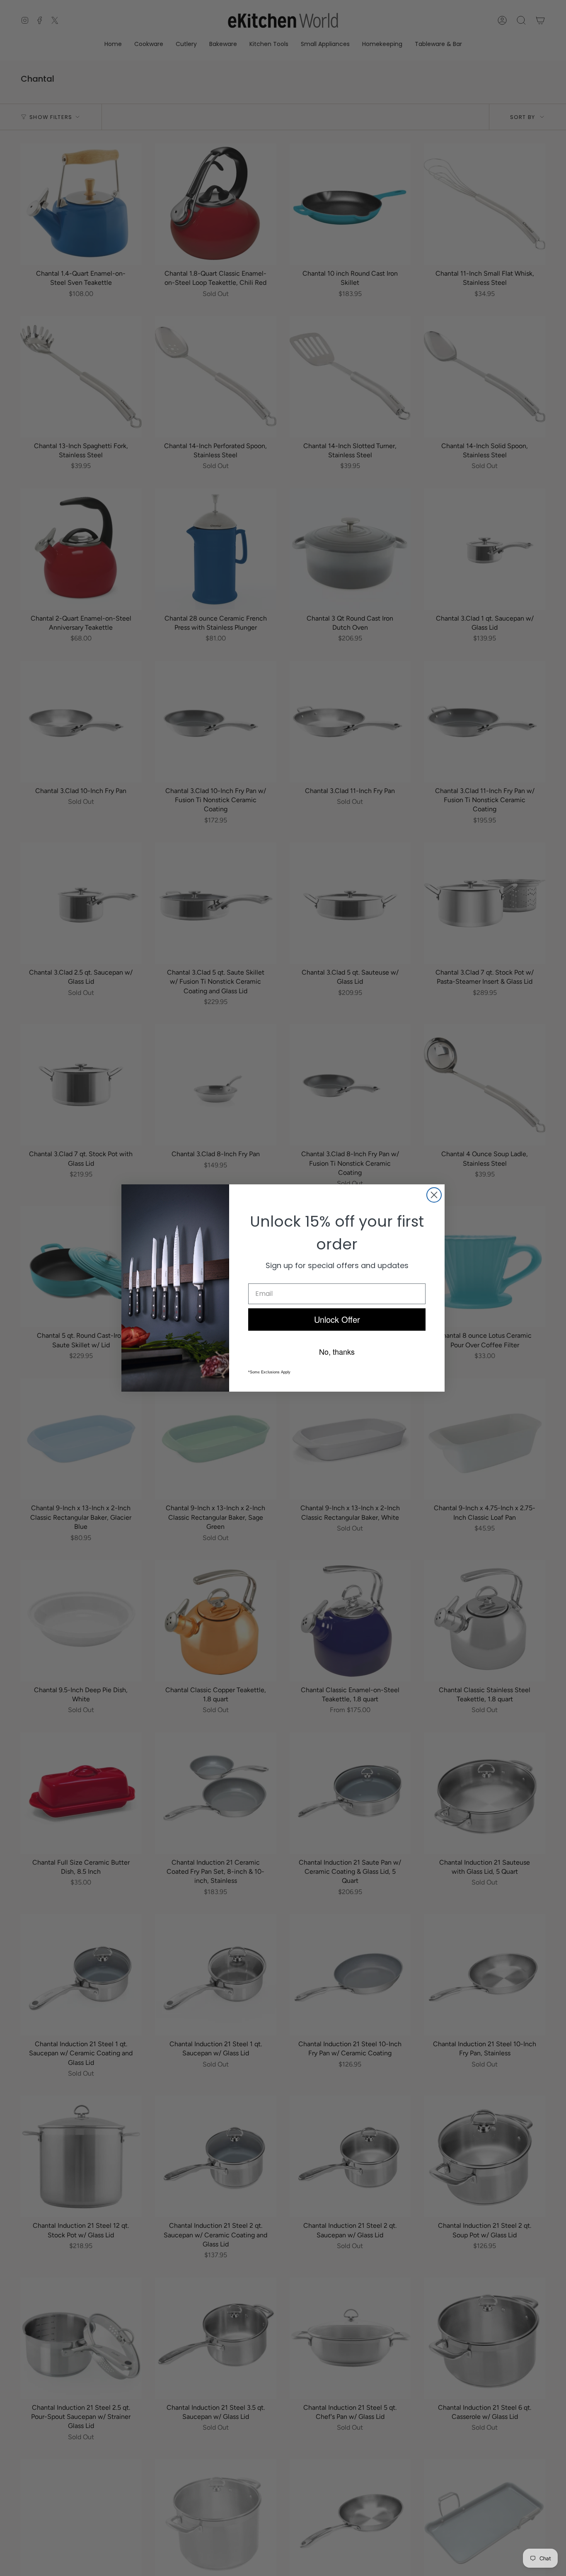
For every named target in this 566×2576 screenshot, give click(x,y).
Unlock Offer (337, 1319)
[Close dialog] (434, 1195)
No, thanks (337, 1351)
